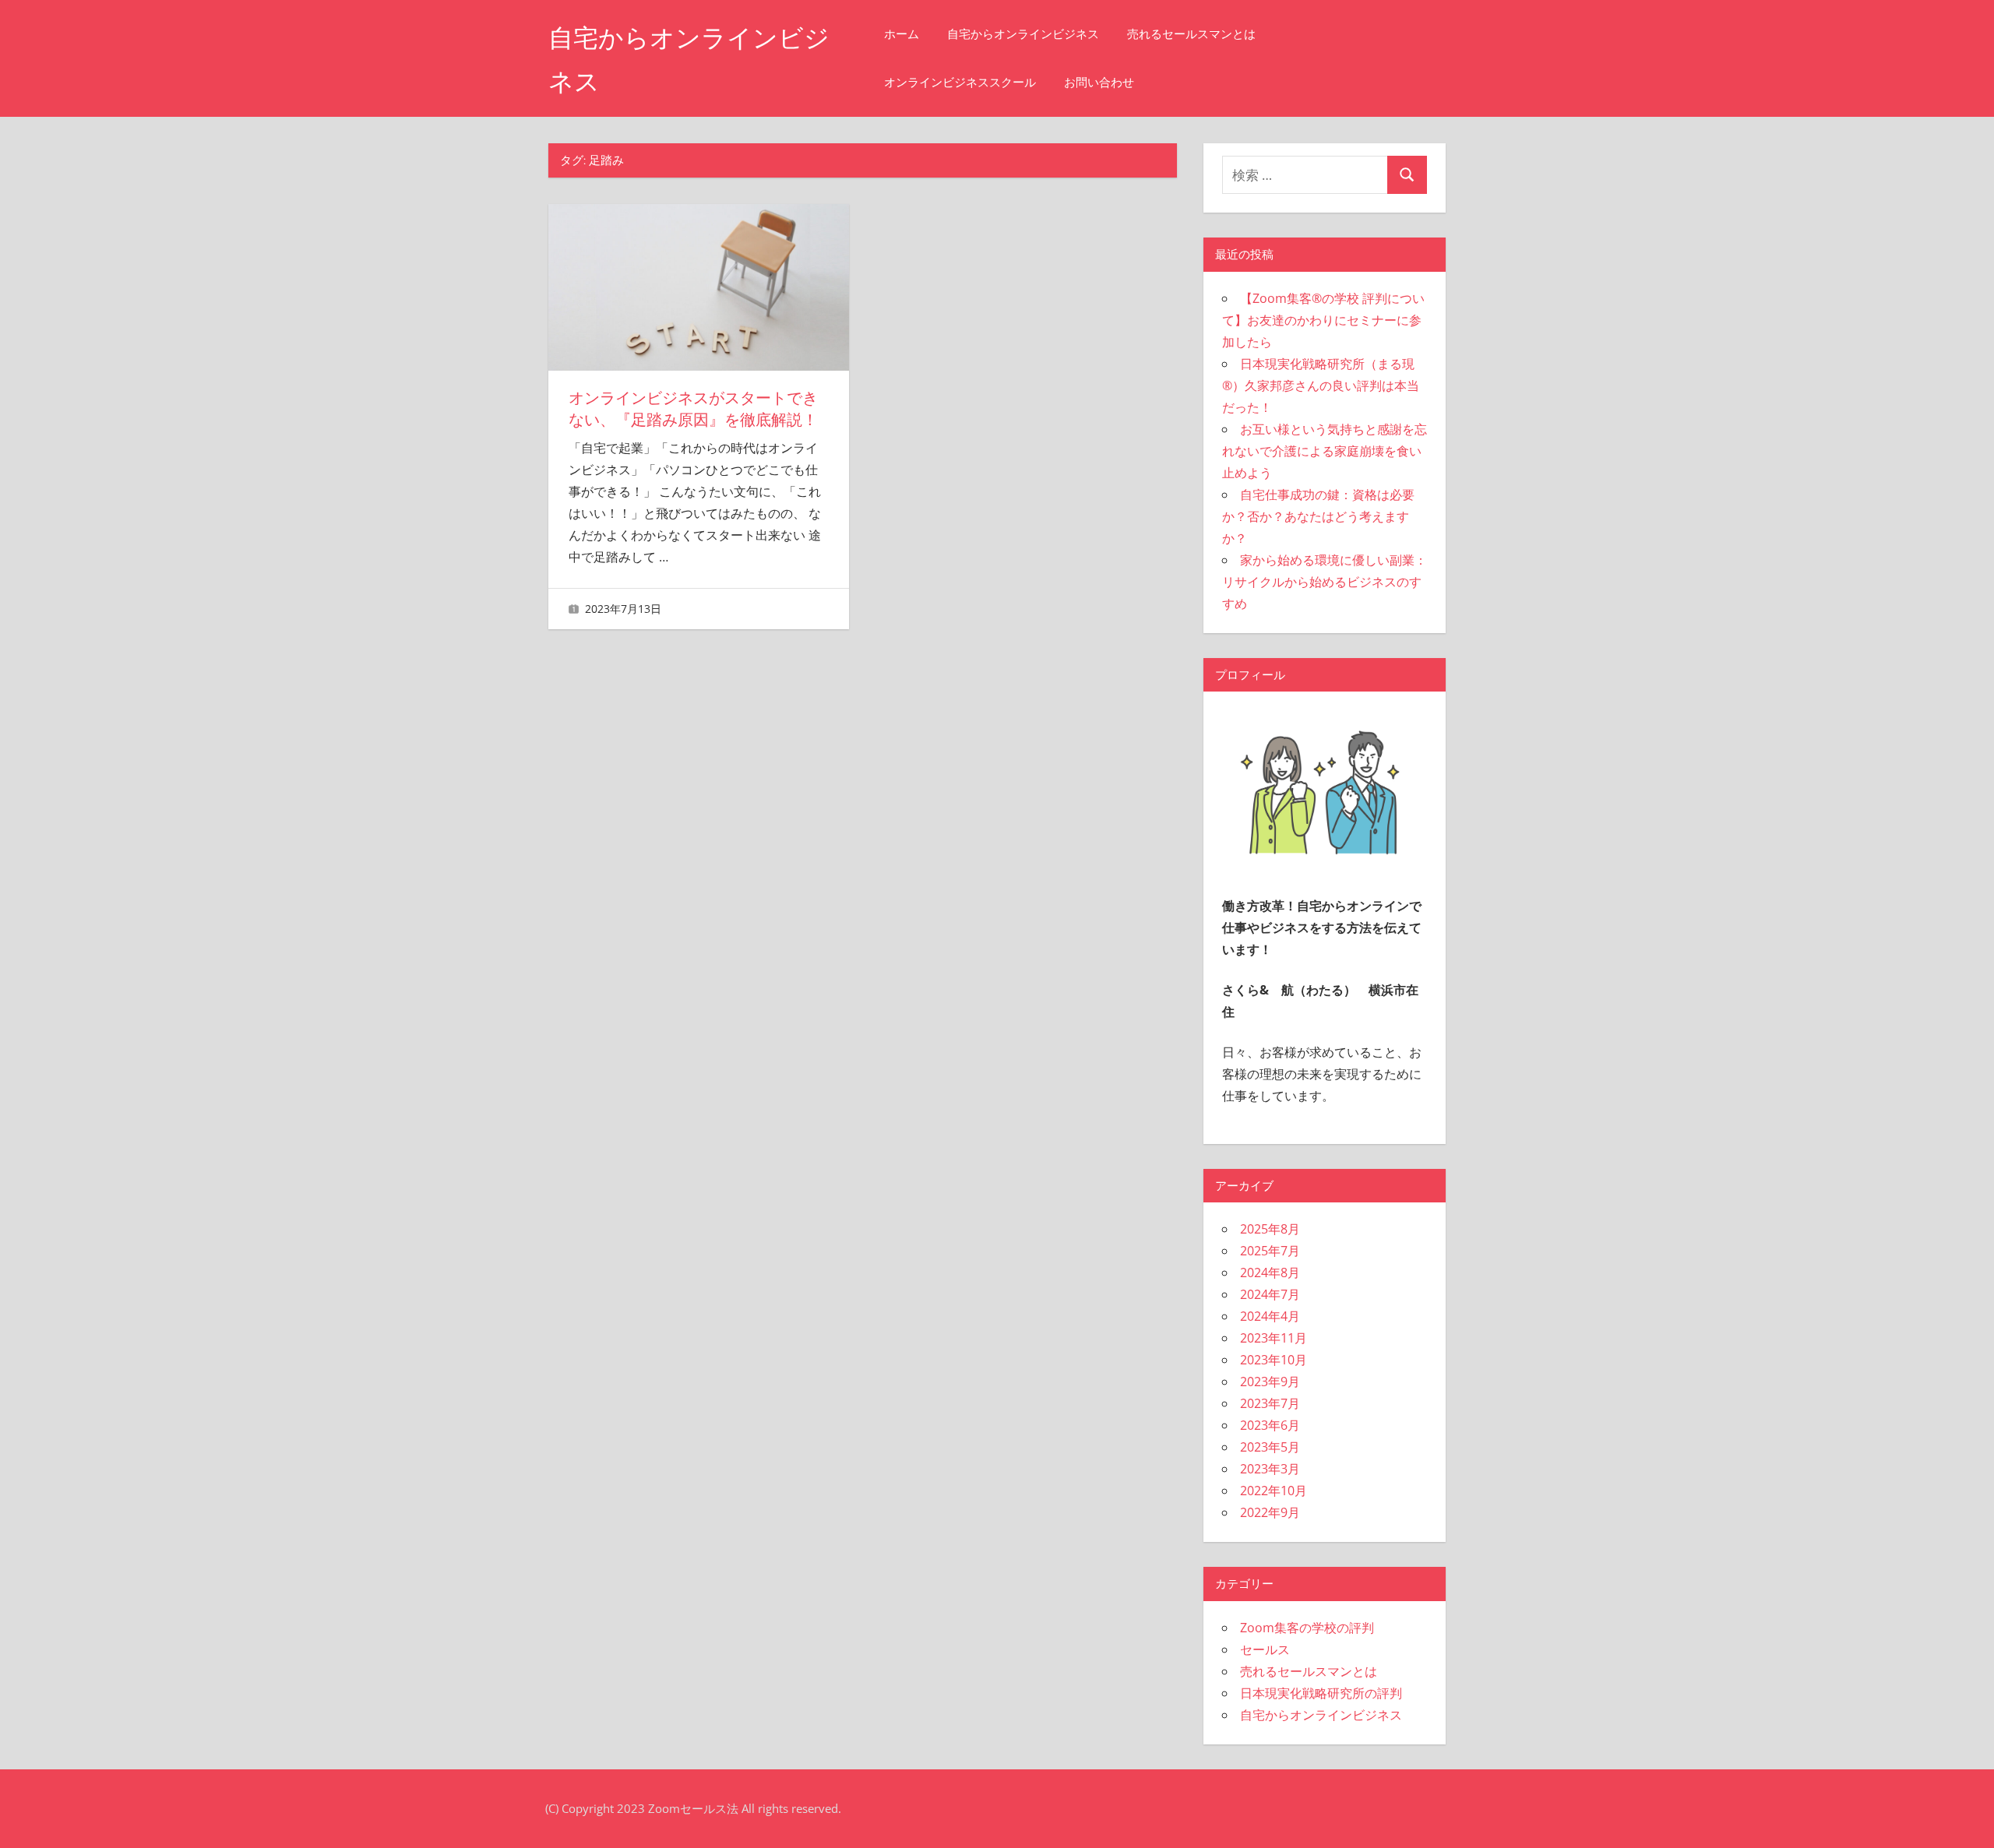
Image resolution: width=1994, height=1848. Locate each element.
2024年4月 (1270, 1316)
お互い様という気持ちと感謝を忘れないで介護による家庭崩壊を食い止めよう (1325, 451)
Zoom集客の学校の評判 (1307, 1628)
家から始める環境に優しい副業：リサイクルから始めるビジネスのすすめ (1325, 582)
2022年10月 (1274, 1491)
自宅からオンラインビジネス (1023, 34)
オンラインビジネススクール (960, 82)
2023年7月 (1270, 1403)
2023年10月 (1274, 1360)
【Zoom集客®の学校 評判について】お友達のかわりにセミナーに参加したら (1323, 320)
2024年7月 (1270, 1294)
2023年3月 (1270, 1469)
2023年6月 (1270, 1425)
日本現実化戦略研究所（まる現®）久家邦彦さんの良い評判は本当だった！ (1321, 385)
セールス (1265, 1649)
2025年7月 (1270, 1251)
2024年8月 (1270, 1272)
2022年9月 (1270, 1512)
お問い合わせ (1099, 82)
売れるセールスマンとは (1191, 34)
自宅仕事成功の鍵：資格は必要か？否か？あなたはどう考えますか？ (1318, 516)
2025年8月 (1270, 1229)
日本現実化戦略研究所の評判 (1321, 1693)
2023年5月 (1270, 1447)
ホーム (902, 34)
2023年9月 (1270, 1382)
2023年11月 (1274, 1338)
